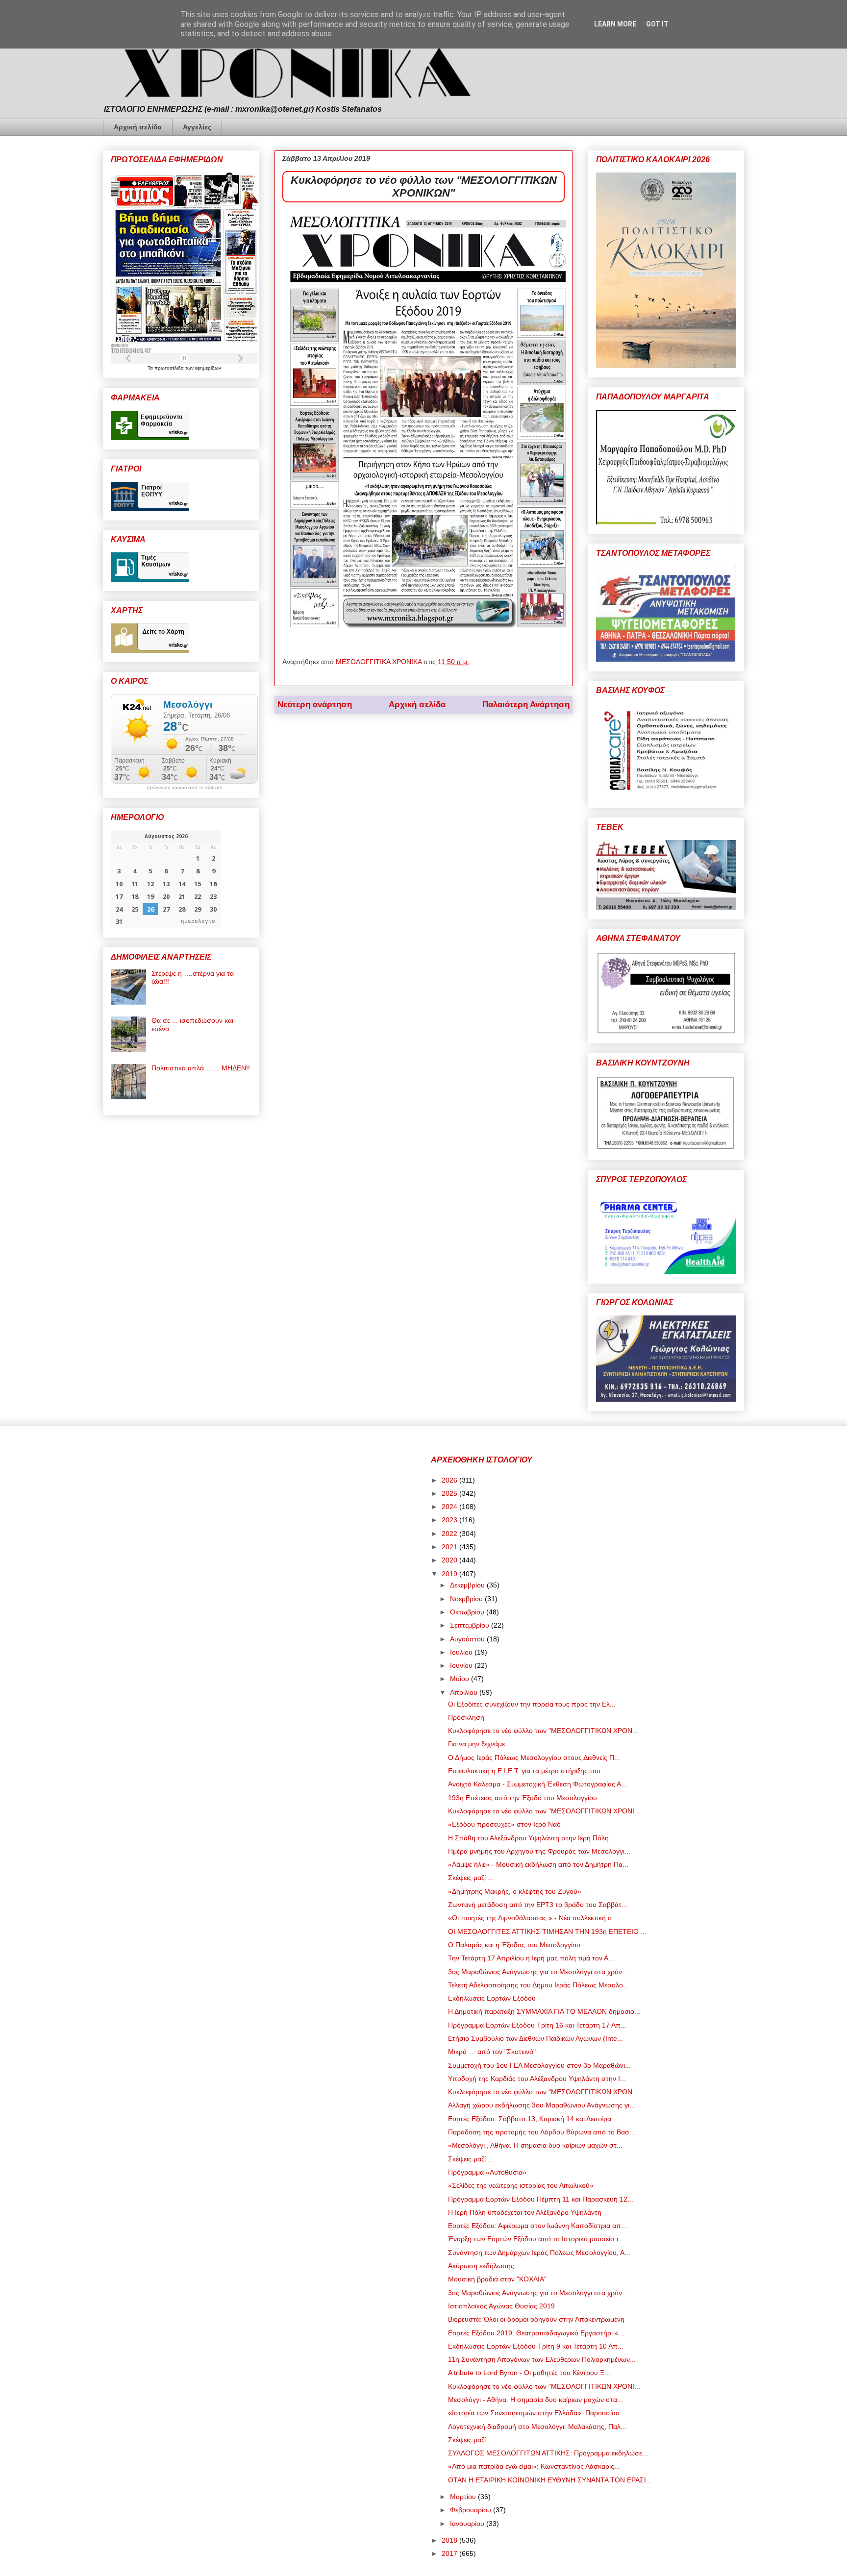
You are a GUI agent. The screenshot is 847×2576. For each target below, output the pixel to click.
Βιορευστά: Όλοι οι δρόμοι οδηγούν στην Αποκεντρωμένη (536, 2319)
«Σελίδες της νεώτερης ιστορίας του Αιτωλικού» (521, 2185)
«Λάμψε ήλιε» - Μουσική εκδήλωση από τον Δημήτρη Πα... (538, 1864)
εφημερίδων (208, 368)
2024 (450, 1507)
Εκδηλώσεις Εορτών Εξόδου (492, 1998)
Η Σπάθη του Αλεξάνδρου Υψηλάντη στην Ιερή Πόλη (528, 1838)
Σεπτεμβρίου (471, 1625)
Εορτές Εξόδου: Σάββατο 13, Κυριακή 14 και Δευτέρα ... (534, 2119)
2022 (450, 1534)
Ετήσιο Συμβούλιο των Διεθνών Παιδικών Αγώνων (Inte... (536, 2038)
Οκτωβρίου (468, 1612)
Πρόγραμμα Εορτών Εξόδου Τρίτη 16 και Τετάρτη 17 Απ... (537, 2025)
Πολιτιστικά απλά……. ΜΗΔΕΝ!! (201, 1068)
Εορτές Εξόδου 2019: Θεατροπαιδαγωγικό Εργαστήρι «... (536, 2333)
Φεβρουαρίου (472, 2510)
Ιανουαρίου (468, 2524)
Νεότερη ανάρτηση (315, 705)
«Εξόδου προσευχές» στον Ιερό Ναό (504, 1824)
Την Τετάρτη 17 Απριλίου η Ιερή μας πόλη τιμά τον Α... (531, 1958)
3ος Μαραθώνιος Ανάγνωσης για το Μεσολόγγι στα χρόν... (538, 1972)
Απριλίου (465, 1692)
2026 (450, 1480)
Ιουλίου (462, 1652)
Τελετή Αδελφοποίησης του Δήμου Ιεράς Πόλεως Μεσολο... (538, 1985)
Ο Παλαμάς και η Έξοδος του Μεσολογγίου (514, 1945)
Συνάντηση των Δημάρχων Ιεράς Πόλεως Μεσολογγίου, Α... (539, 2253)
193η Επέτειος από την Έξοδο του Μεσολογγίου (523, 1798)
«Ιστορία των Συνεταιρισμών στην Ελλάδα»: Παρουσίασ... (537, 2413)
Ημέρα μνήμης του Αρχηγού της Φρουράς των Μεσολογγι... (539, 1851)
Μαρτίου (464, 2497)
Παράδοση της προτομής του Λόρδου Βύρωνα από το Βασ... (542, 2132)
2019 (450, 1574)
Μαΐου (461, 1679)
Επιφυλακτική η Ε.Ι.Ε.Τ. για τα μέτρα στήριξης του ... (528, 1771)
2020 (450, 1560)
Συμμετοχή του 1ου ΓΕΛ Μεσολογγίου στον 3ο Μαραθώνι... (539, 2065)
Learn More (615, 24)
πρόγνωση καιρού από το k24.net (185, 788)
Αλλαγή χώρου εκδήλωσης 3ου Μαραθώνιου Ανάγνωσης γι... (542, 2105)
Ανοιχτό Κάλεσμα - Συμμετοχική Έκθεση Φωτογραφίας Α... (537, 1784)
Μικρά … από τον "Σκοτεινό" (492, 2052)
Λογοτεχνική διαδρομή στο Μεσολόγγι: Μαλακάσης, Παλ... (537, 2427)
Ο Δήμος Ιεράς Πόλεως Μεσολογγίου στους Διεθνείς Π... (534, 1758)
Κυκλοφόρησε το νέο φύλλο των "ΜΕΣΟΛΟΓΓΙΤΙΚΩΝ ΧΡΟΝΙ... (544, 1811)
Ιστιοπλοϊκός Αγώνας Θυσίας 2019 (501, 2306)
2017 (450, 2553)
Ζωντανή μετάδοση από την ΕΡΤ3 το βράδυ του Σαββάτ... (538, 1905)
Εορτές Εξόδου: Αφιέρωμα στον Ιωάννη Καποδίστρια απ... (537, 2226)
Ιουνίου (462, 1665)
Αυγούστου (468, 1639)
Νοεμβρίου (467, 1599)
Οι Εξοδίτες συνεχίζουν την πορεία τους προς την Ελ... (532, 1704)
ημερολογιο (198, 921)
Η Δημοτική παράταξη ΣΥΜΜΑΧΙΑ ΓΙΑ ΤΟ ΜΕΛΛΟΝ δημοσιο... (544, 2011)
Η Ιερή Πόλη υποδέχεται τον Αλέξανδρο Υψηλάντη (525, 2212)
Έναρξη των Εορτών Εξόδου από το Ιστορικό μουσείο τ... (536, 2239)
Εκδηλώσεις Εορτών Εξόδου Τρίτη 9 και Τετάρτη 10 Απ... (536, 2346)
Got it (657, 24)
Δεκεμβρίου (468, 1585)
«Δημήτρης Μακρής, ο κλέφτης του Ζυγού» (515, 1891)
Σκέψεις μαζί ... (471, 1878)
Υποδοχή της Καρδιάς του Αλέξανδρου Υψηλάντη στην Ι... (537, 2079)
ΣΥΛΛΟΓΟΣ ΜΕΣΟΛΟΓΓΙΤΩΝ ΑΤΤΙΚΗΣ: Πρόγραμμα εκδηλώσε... (548, 2453)
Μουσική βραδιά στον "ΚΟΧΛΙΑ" (497, 2279)
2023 (450, 1520)
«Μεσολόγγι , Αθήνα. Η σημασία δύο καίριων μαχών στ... (535, 2145)
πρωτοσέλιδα (170, 368)
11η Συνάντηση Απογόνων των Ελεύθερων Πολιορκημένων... (542, 2359)
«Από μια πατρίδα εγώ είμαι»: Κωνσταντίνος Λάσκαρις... (534, 2466)
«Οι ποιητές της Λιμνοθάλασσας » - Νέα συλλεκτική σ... (533, 1918)
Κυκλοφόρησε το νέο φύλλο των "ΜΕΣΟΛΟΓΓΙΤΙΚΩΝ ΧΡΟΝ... (543, 1731)
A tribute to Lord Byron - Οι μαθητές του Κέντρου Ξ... (529, 2373)
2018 (450, 2540)
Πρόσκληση (466, 1717)
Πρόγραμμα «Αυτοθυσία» (487, 2172)
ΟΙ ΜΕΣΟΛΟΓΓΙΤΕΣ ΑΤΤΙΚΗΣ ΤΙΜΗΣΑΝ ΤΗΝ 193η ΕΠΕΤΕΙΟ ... (547, 1932)
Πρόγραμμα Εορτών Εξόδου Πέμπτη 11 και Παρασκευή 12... (541, 2199)
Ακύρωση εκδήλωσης (481, 2266)
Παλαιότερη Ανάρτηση (526, 705)
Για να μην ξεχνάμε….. (482, 1744)
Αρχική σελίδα (138, 127)
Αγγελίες (197, 127)
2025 (450, 1493)
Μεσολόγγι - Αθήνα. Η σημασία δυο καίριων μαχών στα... (536, 2400)
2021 (450, 1547)
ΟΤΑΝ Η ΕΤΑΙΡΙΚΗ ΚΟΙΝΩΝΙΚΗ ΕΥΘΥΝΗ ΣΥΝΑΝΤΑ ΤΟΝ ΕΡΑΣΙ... (550, 2480)
